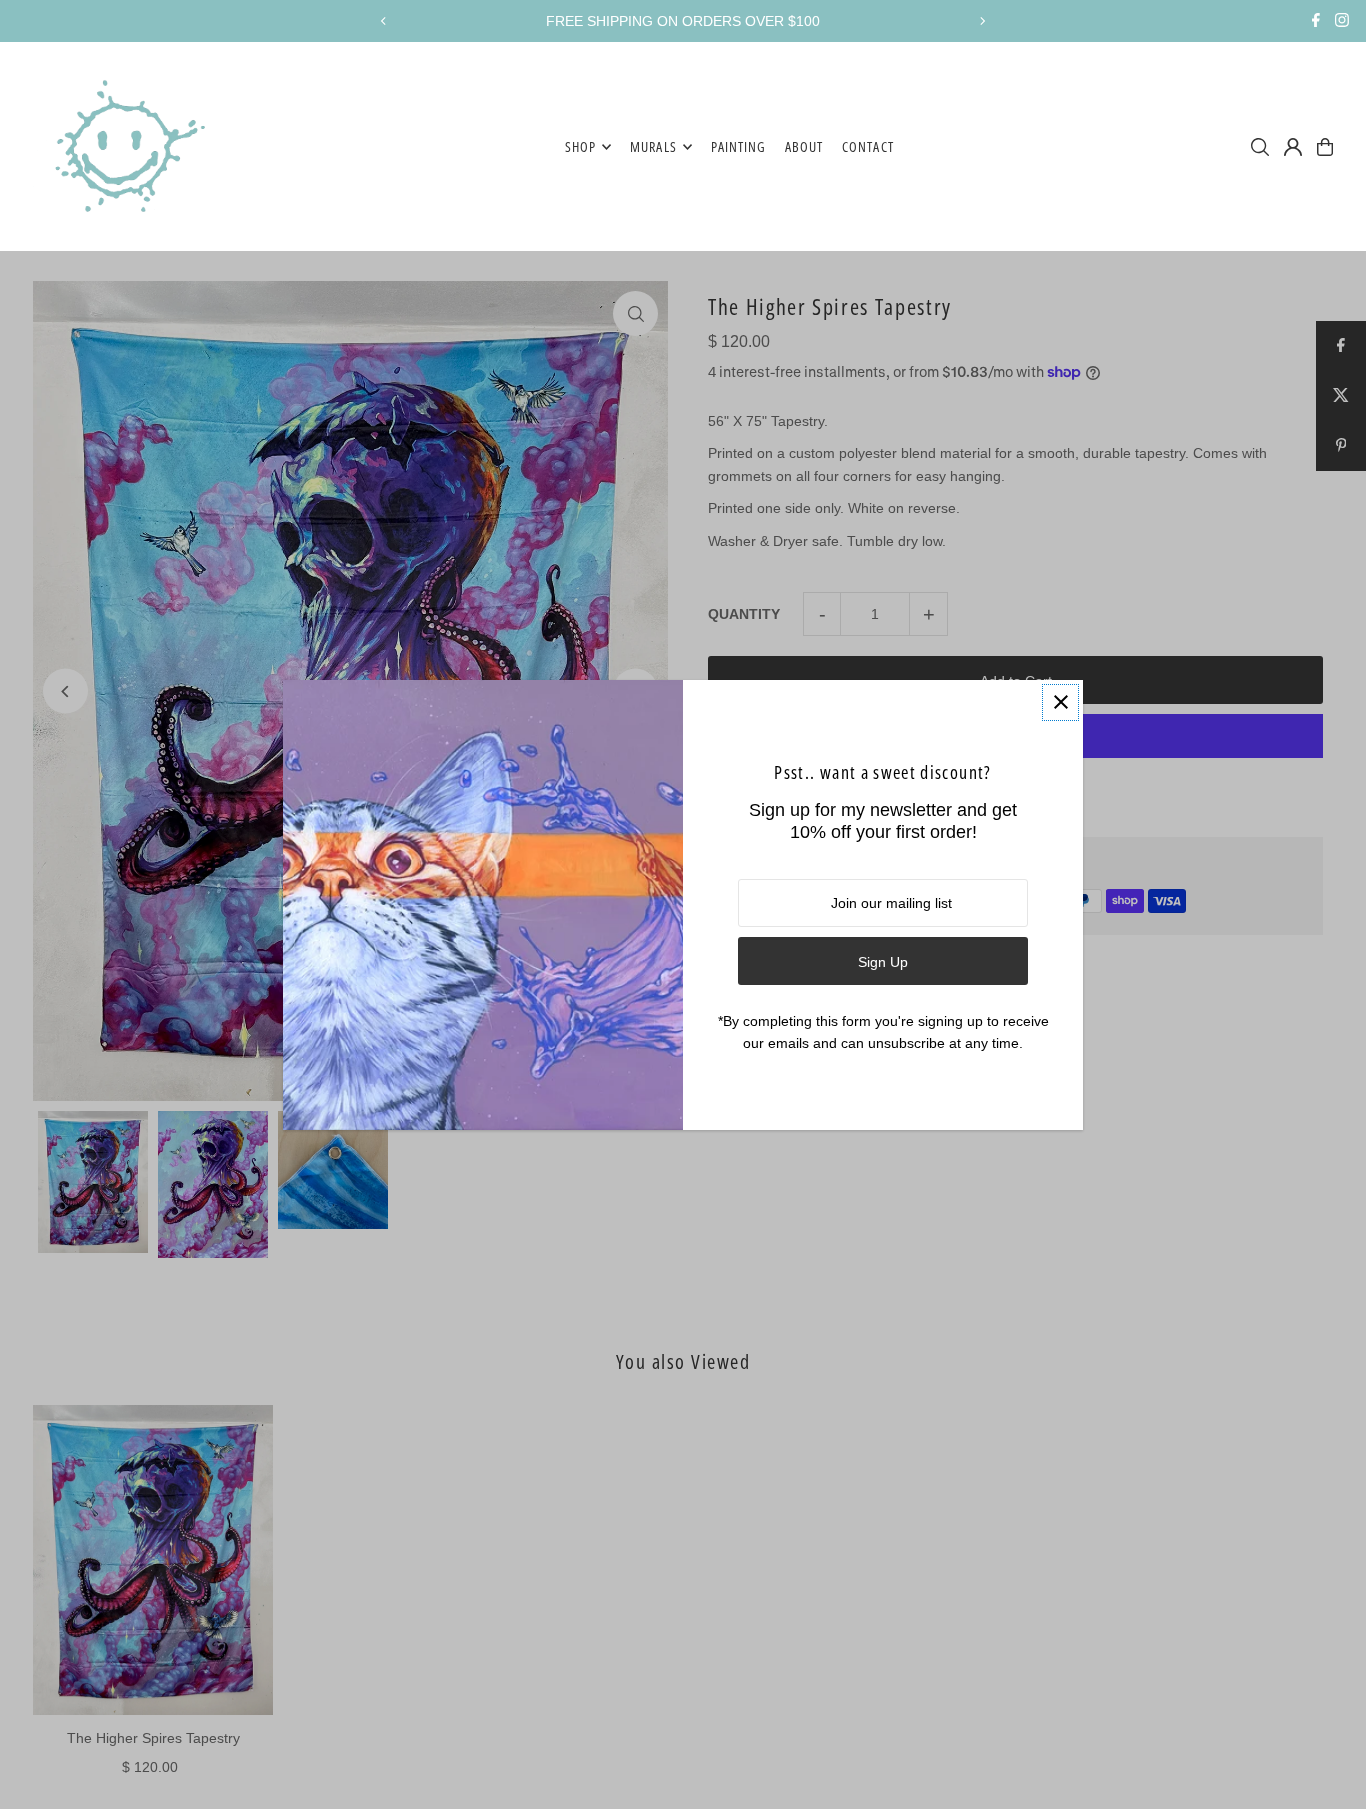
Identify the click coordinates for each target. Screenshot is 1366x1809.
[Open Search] (1260, 147)
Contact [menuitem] (867, 146)
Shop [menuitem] (580, 146)
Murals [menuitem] (653, 146)
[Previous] (384, 21)
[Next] (982, 21)
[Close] (1060, 702)
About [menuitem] (804, 146)
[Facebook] (1316, 22)
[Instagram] (1342, 22)
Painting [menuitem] (738, 146)
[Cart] (1325, 147)
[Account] (1293, 147)
